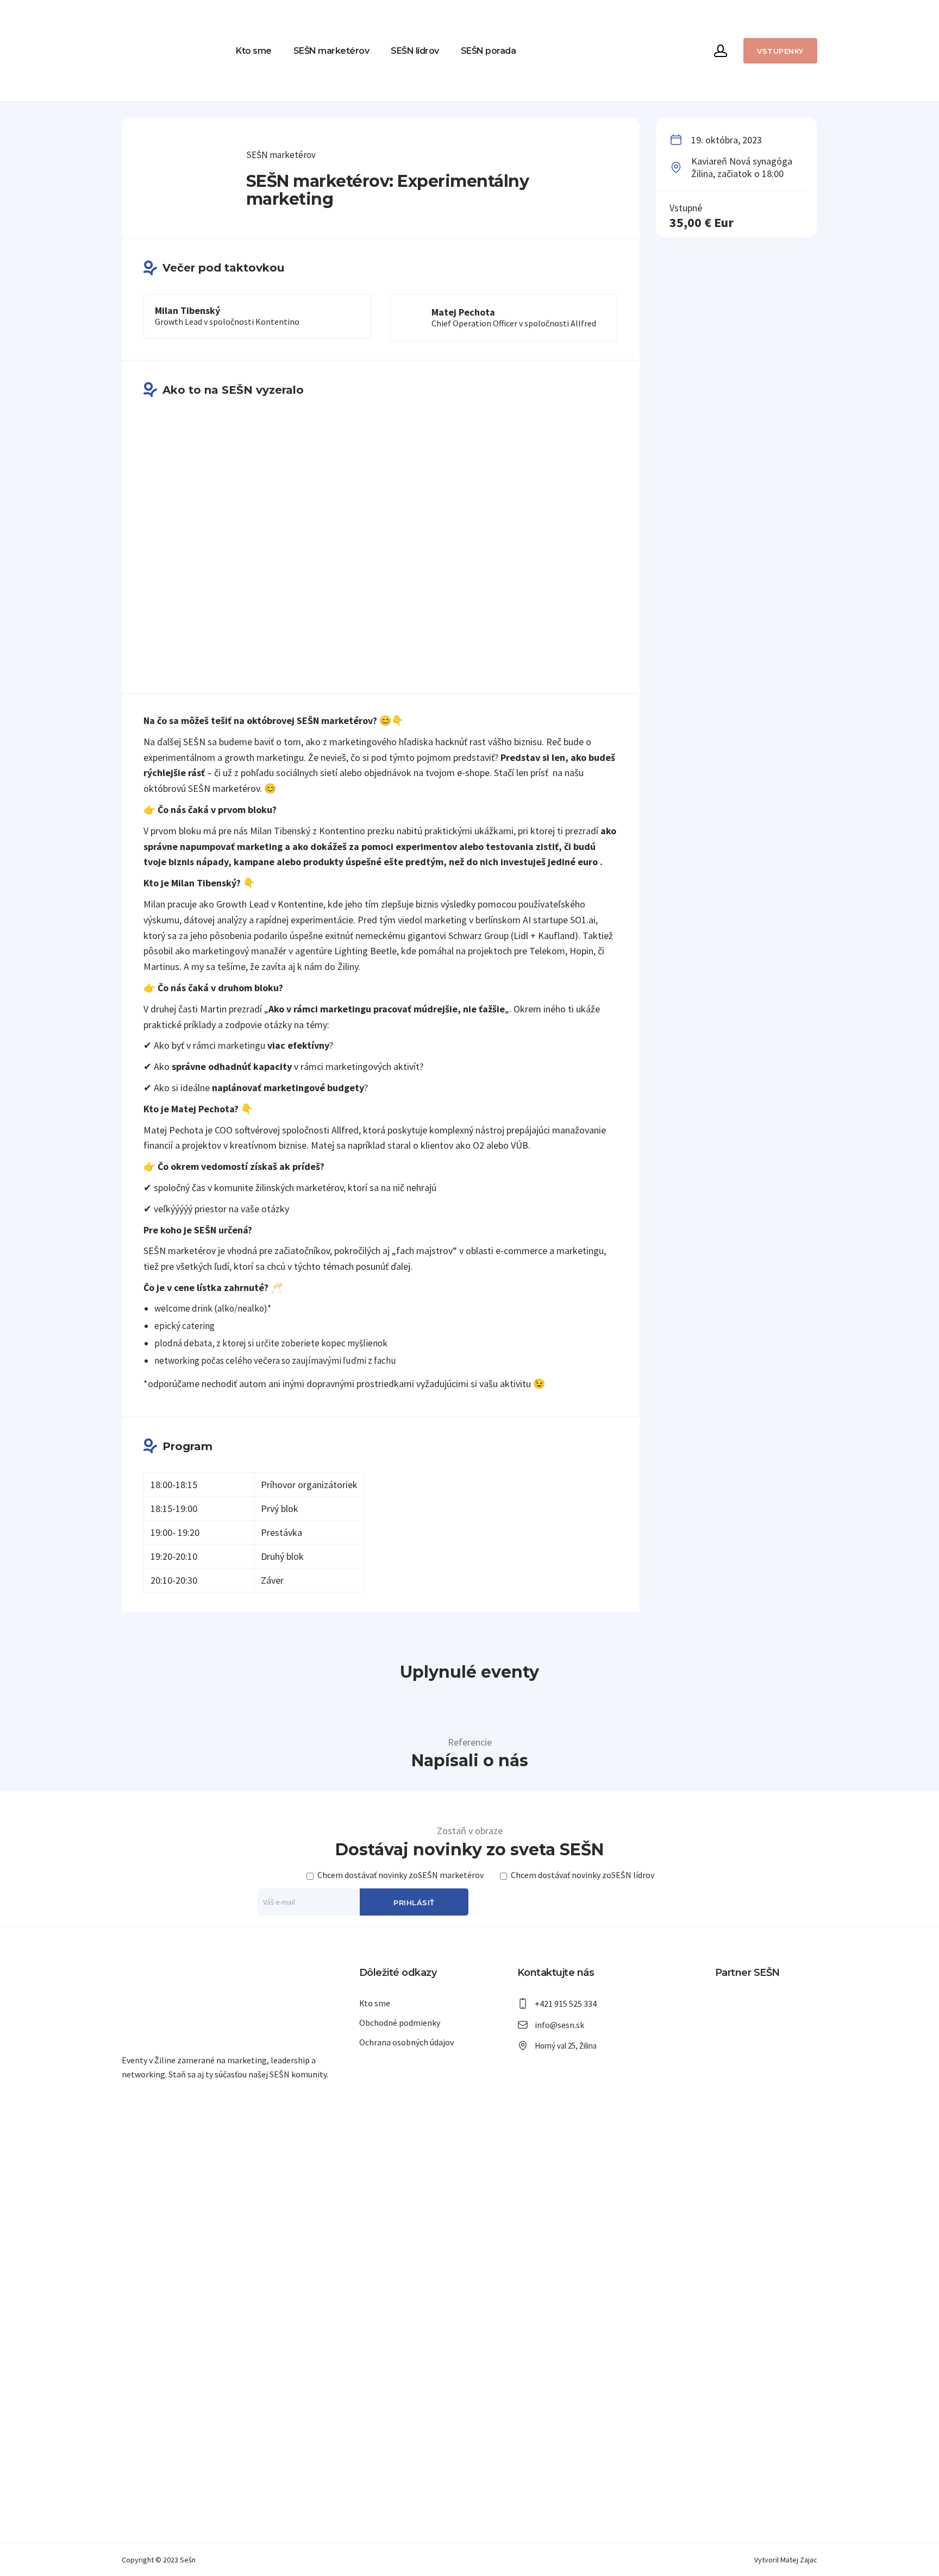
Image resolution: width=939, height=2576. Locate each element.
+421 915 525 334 (566, 2004)
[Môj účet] (721, 51)
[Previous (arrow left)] (19, 1288)
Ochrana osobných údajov (406, 2042)
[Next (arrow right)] (920, 1288)
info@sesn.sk (559, 2025)
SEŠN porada (489, 51)
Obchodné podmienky (400, 2023)
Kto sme (254, 51)
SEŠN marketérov (331, 51)
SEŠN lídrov (415, 51)
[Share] (927, 12)
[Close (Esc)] (903, 12)
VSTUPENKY (780, 51)
